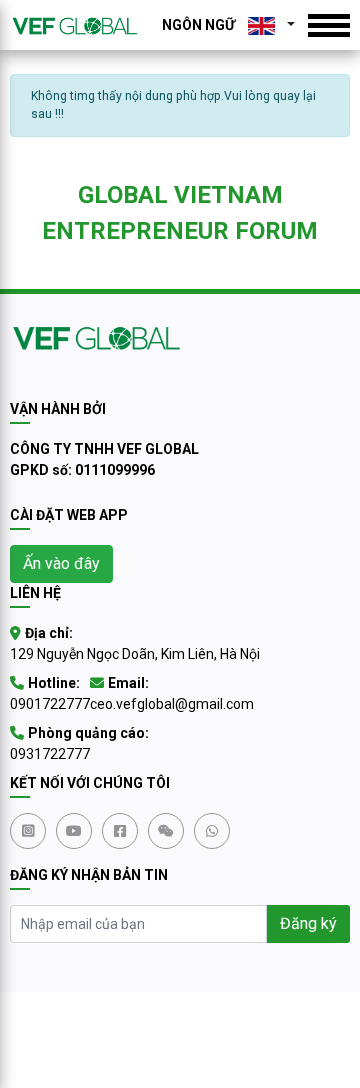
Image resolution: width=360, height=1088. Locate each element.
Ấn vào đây (61, 563)
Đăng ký (308, 923)
